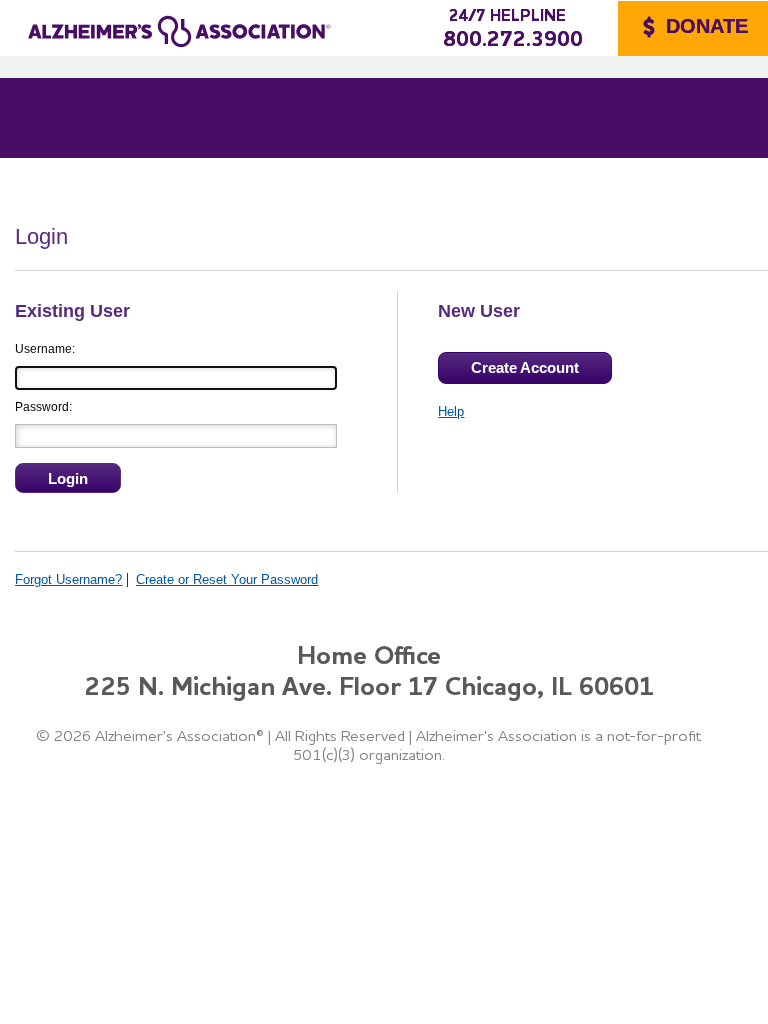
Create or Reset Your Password (227, 579)
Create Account (525, 367)
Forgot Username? (68, 579)
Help (451, 411)
